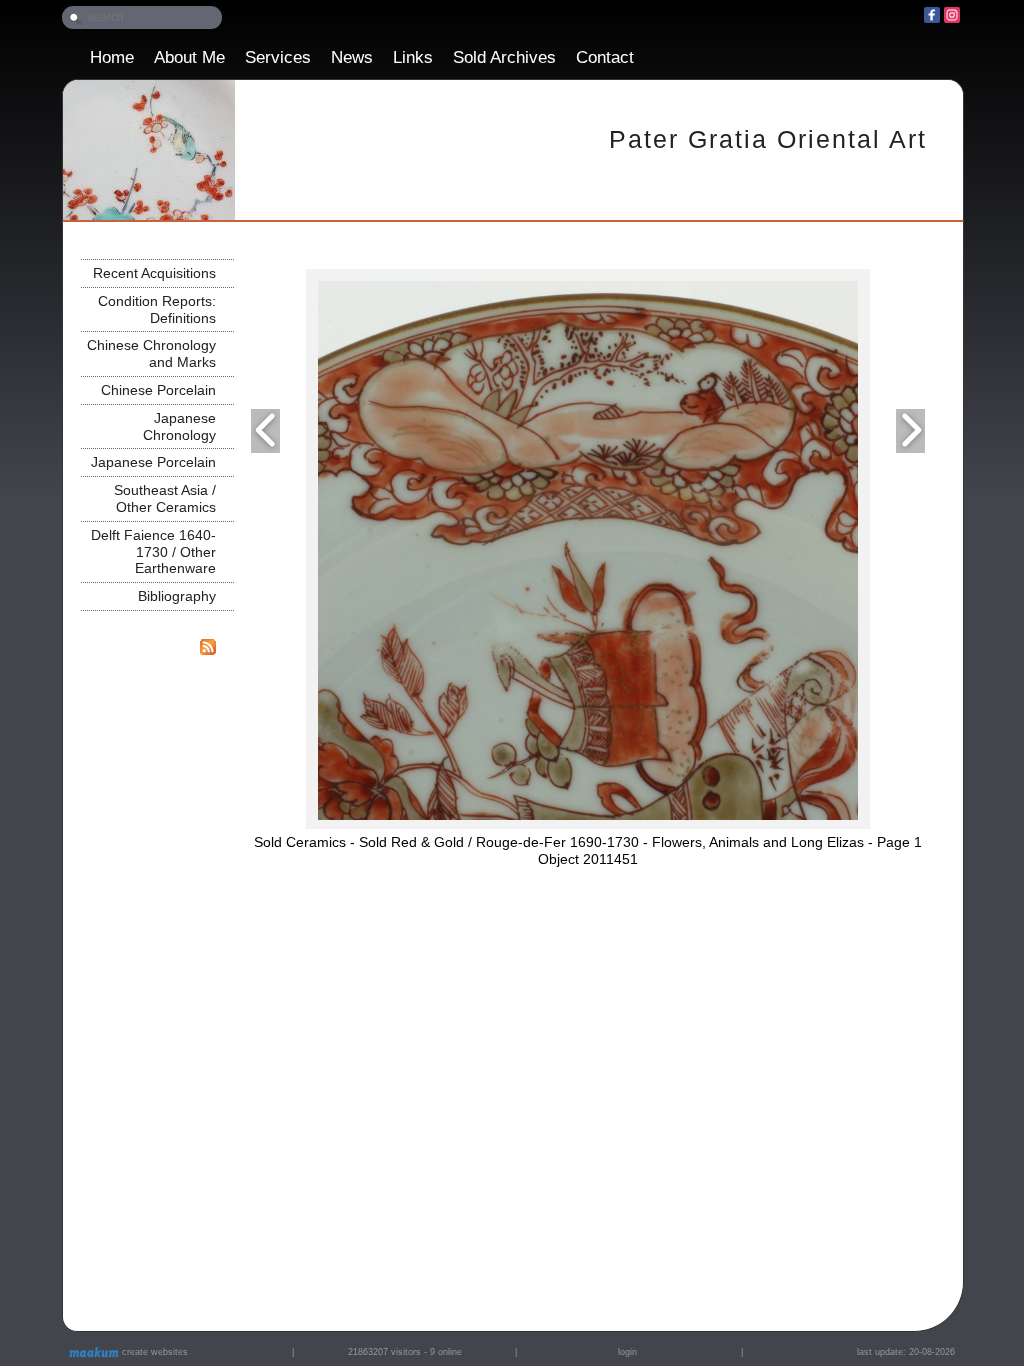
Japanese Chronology (179, 426)
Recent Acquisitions (154, 273)
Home (112, 57)
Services (278, 57)
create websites (153, 1352)
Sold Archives (504, 57)
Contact (605, 57)
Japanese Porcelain (153, 462)
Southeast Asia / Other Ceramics (165, 498)
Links (413, 57)
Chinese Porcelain (158, 390)
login (627, 1352)
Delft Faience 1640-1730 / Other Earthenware (153, 552)
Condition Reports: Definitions (157, 309)
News (352, 57)
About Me (189, 57)
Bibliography (177, 596)
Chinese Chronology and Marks (151, 353)
